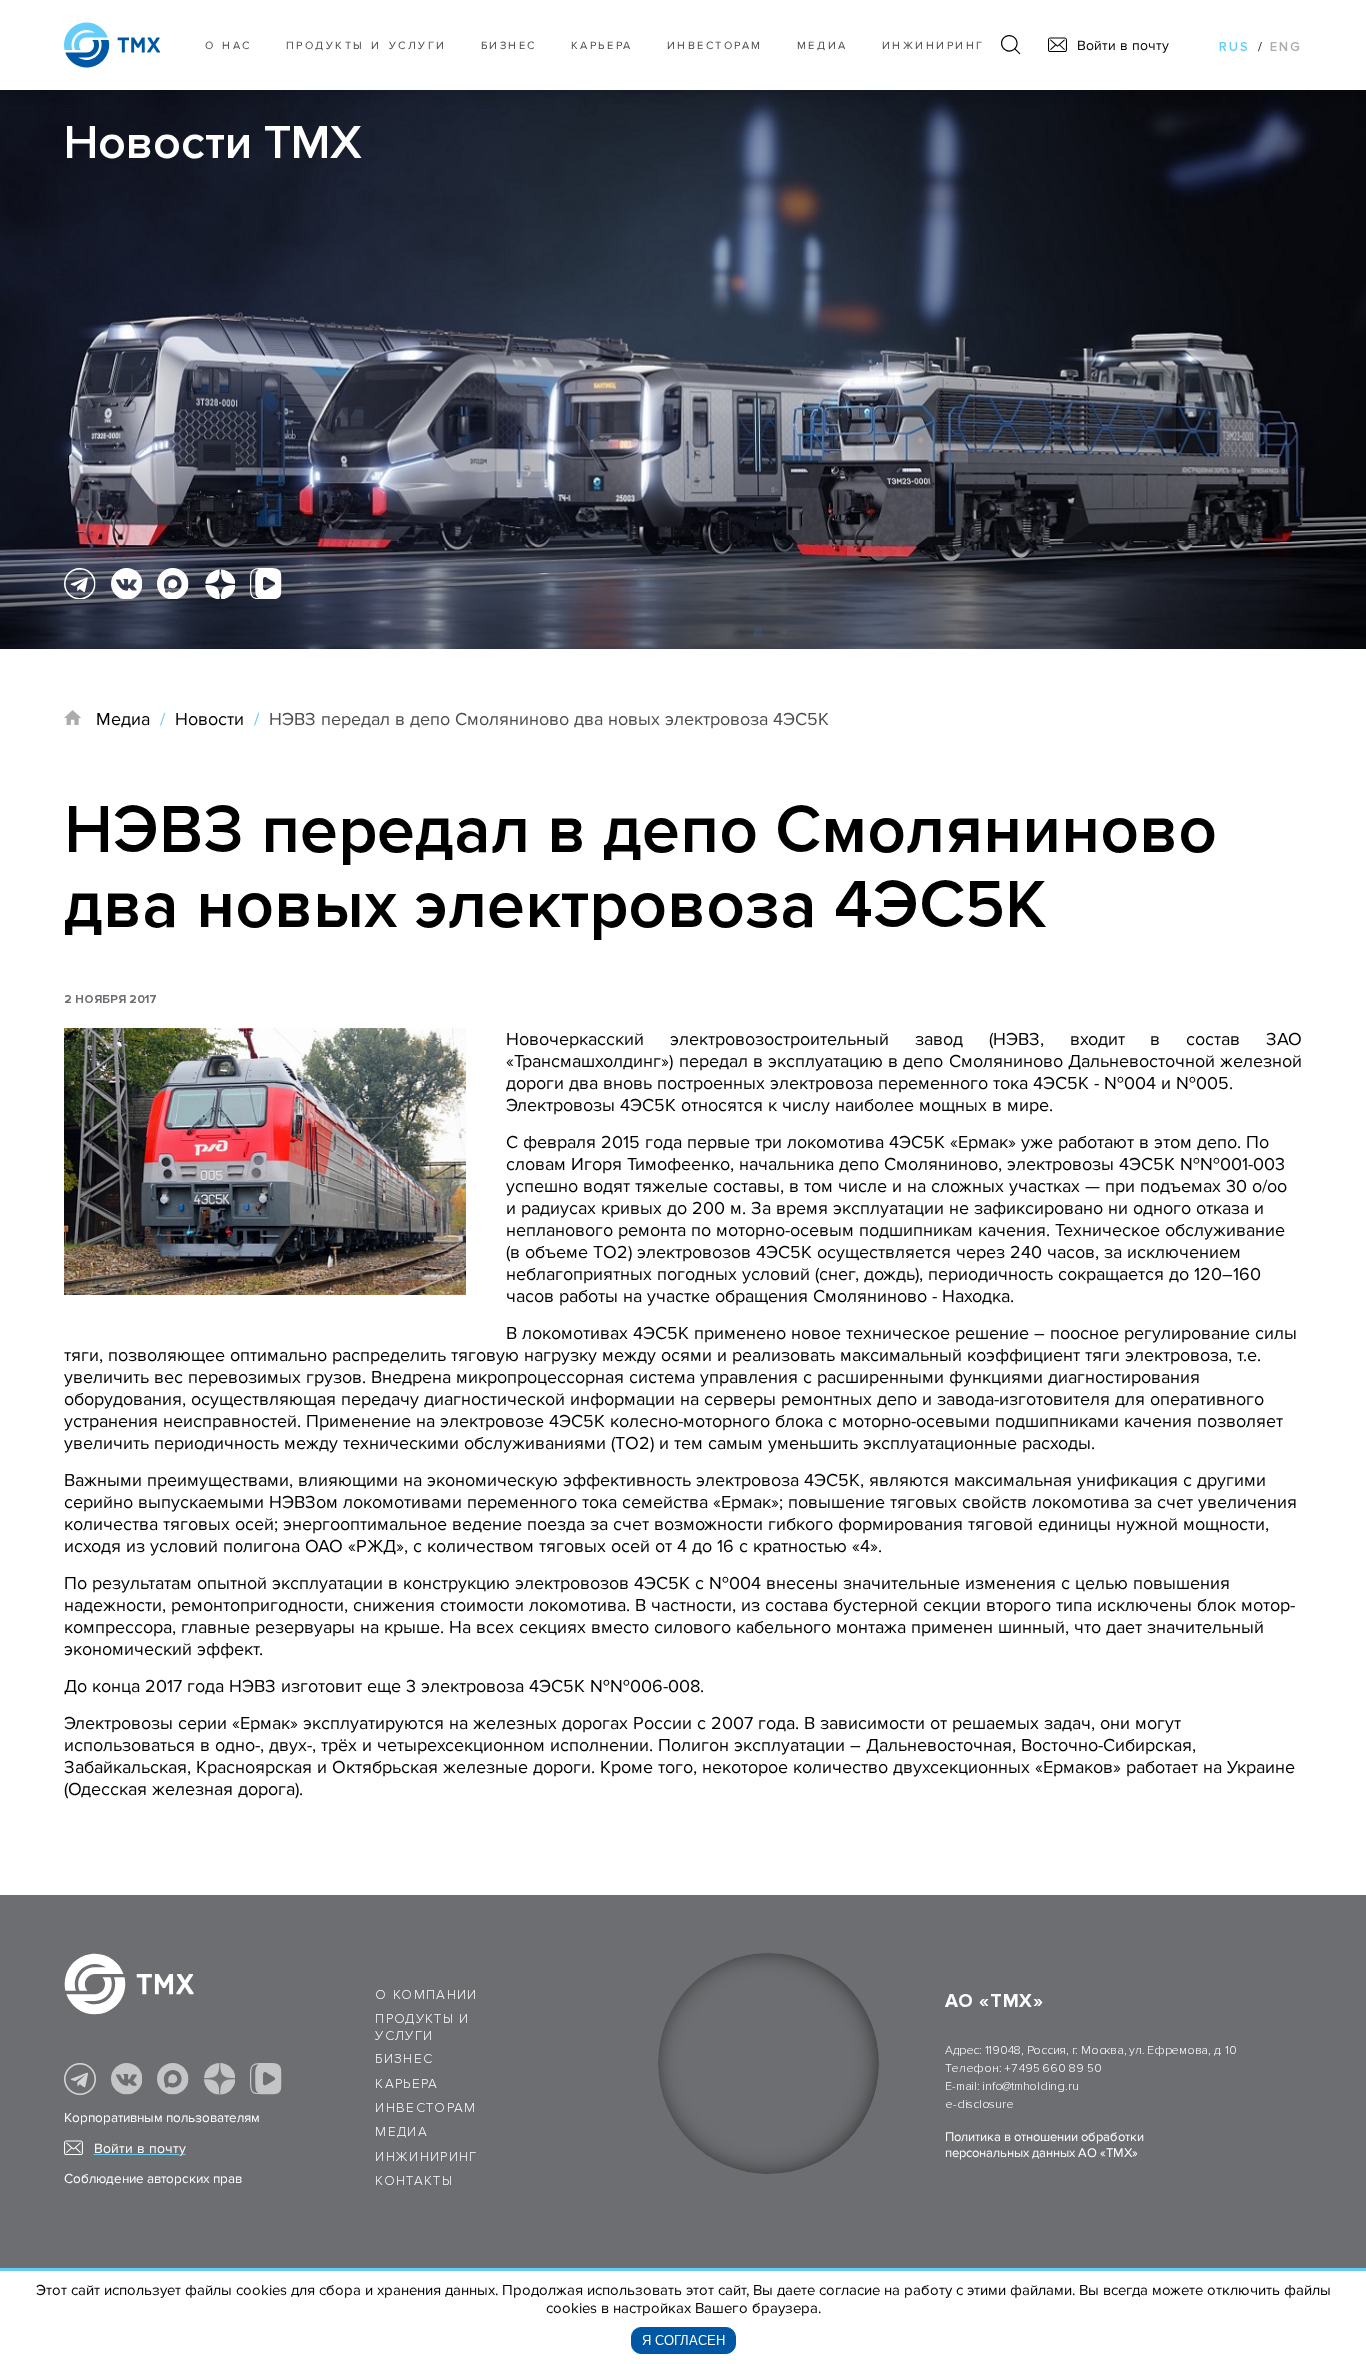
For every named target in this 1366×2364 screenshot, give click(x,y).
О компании (426, 1995)
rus (1234, 47)
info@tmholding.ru (1030, 2086)
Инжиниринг (933, 45)
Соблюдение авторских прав (153, 2179)
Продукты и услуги (366, 45)
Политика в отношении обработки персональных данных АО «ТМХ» (1044, 2145)
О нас (228, 45)
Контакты (414, 2181)
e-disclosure (979, 2104)
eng (1286, 47)
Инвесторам (715, 45)
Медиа (822, 45)
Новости (209, 719)
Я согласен (683, 2340)
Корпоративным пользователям (162, 2118)
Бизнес (404, 2059)
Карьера (602, 45)
